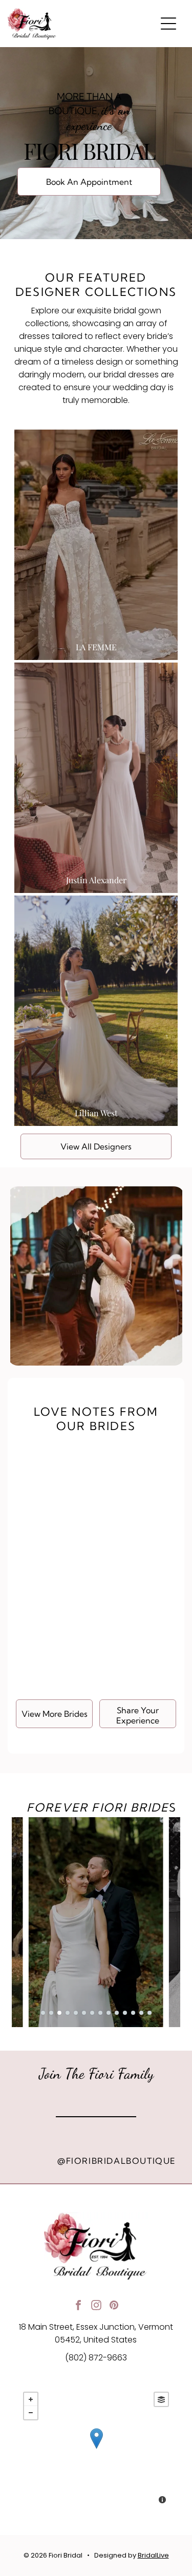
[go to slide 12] (133, 2013)
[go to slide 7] (92, 2013)
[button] (168, 24)
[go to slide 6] (84, 2013)
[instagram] (96, 2306)
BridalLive (153, 2555)
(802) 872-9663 (96, 2358)
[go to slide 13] (141, 2013)
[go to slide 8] (100, 2013)
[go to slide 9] (109, 2013)
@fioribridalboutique (117, 2161)
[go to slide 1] (43, 2013)
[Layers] (161, 2399)
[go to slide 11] (125, 2013)
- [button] (31, 2413)
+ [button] (31, 2399)
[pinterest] (114, 2306)
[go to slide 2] (51, 2013)
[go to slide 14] (150, 2013)
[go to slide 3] (59, 2013)
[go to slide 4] (68, 2013)
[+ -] (96, 2449)
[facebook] (78, 2306)
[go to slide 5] (76, 2013)
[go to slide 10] (117, 2013)
